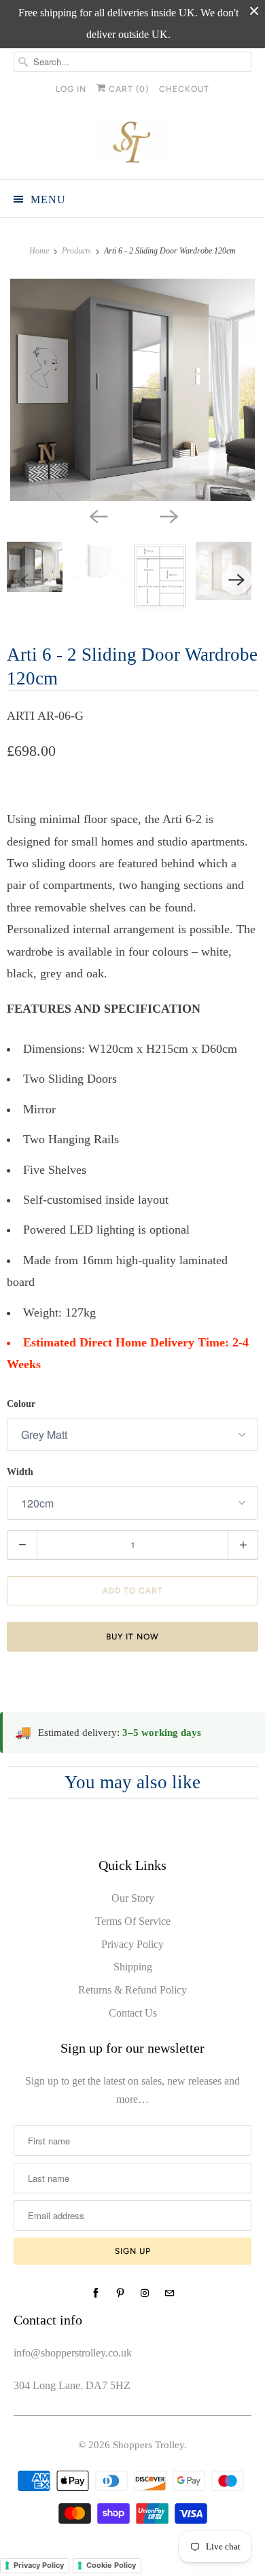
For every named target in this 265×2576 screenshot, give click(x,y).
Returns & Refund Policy (132, 1990)
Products (77, 251)
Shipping (133, 1967)
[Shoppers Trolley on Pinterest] (120, 2293)
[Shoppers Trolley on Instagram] (145, 2293)
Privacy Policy (132, 1944)
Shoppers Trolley (148, 2445)
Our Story (133, 1898)
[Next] (168, 516)
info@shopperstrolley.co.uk (73, 2353)
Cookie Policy (111, 2565)
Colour (21, 1404)
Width (20, 1472)
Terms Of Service (133, 1921)
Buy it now (132, 1637)
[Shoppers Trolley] (133, 144)
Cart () (127, 89)
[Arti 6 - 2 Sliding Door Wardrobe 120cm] (132, 390)
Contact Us (133, 2013)
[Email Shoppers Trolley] (169, 2293)
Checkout (184, 89)
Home (40, 251)
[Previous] (97, 516)
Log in (71, 89)
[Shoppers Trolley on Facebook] (96, 2293)
